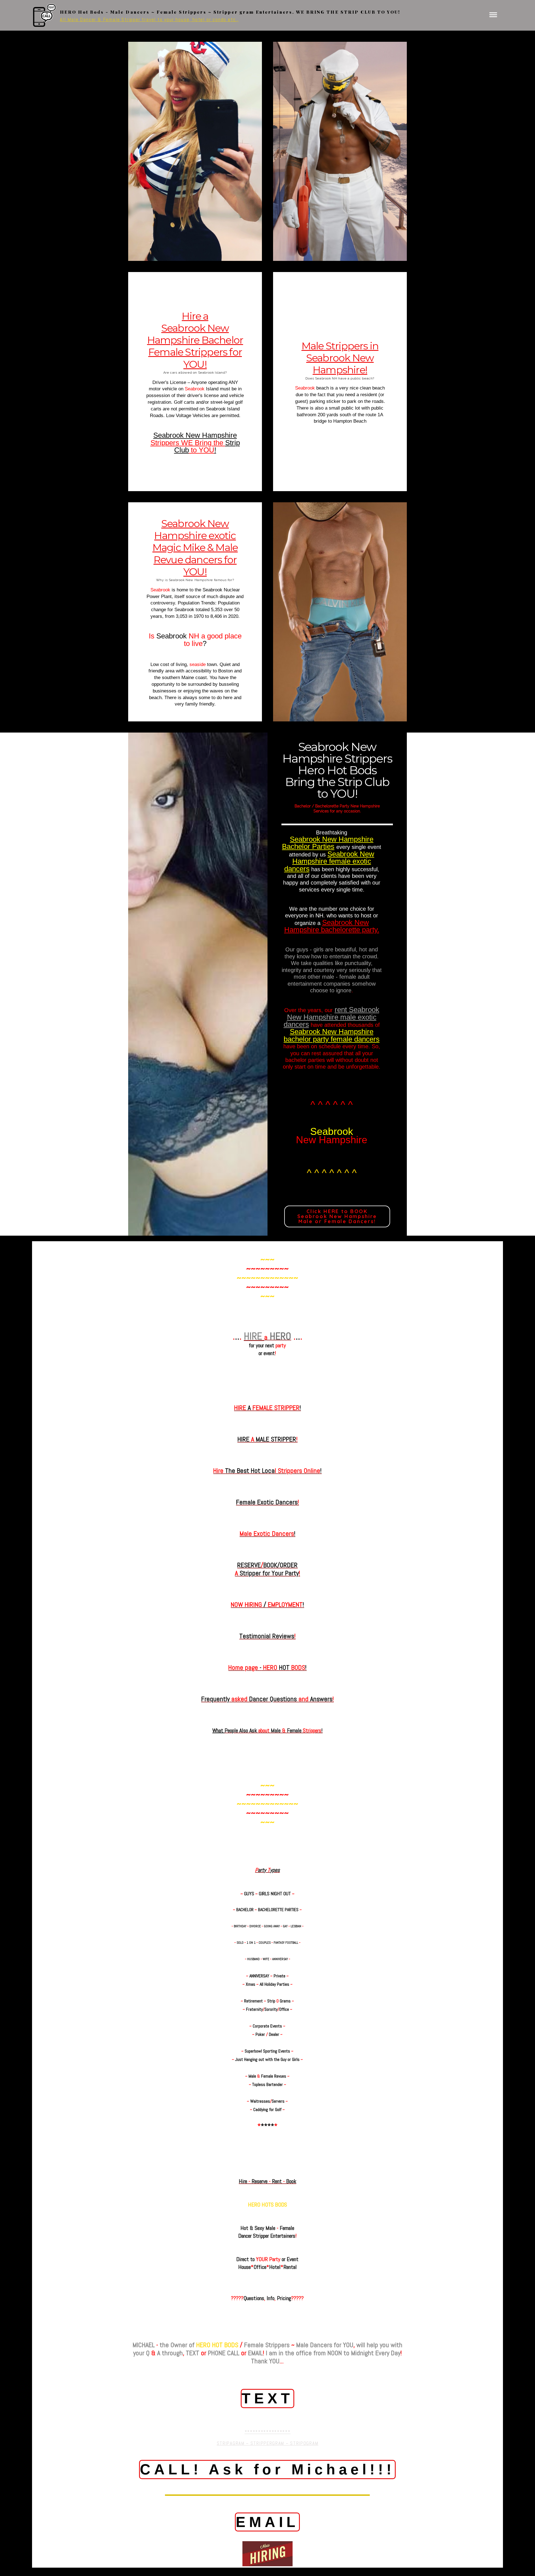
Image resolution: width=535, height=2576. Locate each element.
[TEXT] (267, 2415)
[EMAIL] (267, 2539)
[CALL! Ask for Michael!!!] (267, 2486)
